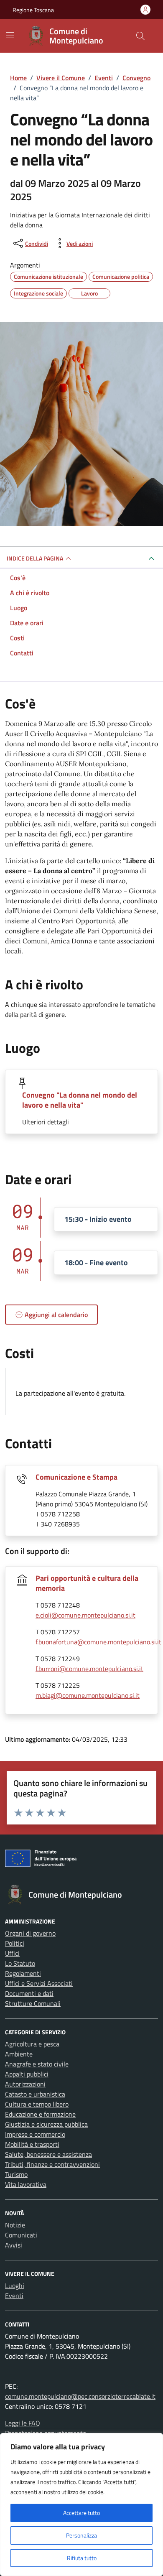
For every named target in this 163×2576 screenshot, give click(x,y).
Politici (15, 1943)
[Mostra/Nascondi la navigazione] (10, 35)
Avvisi (14, 2245)
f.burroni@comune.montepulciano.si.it (89, 1669)
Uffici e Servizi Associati (39, 1983)
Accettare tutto (81, 2513)
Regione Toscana (33, 10)
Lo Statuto (20, 1963)
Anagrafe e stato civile (37, 2064)
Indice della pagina (35, 558)
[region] (81, 2505)
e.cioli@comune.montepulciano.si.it (85, 1615)
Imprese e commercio (35, 2134)
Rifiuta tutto (82, 2558)
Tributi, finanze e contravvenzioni (52, 2164)
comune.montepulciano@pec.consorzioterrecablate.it (80, 2396)
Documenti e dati (29, 1993)
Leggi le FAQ (23, 2423)
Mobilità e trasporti (32, 2144)
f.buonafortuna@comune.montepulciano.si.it (98, 1642)
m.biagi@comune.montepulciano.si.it (88, 1695)
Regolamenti (23, 1973)
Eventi (14, 2296)
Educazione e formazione (40, 2114)
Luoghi (15, 2286)
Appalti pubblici (27, 2074)
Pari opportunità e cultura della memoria (87, 1583)
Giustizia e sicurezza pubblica (46, 2124)
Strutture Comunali (33, 2003)
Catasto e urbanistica (35, 2094)
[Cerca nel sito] (140, 36)
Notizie (15, 2225)
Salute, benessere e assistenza (48, 2154)
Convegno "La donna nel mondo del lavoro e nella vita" (80, 1100)
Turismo (16, 2174)
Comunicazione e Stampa (76, 1477)
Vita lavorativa (26, 2184)
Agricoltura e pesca (32, 2044)
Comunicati (21, 2235)
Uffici (12, 1953)
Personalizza (81, 2535)
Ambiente (19, 2054)
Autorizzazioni (25, 2084)
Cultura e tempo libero (37, 2104)
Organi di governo (30, 1933)
